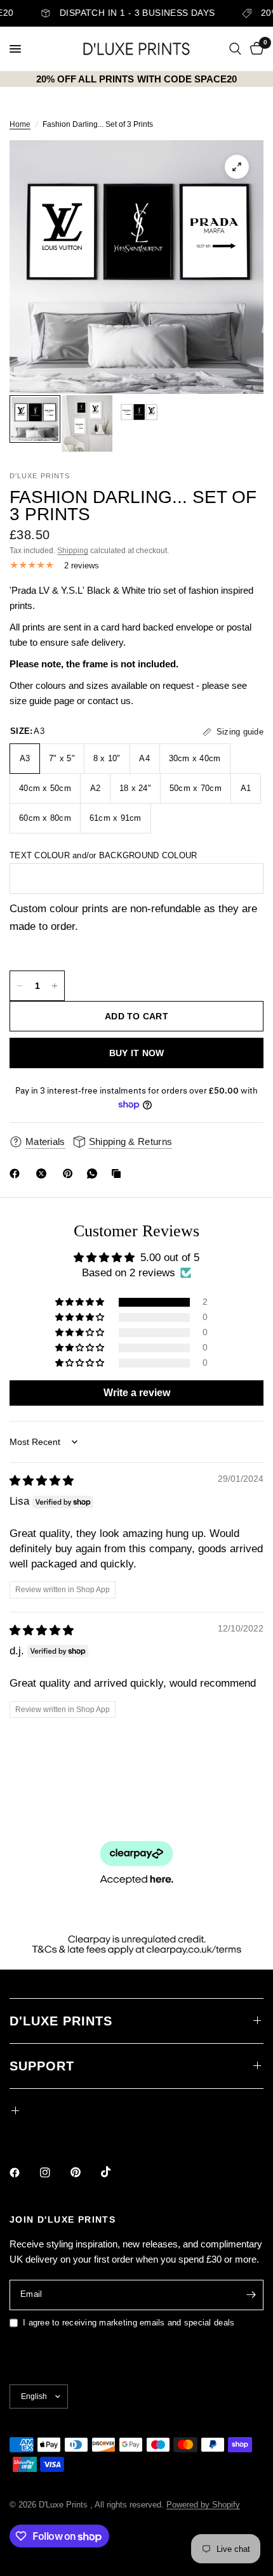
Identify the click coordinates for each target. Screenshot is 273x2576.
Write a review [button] (137, 1393)
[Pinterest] (70, 1174)
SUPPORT (42, 2066)
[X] (44, 1174)
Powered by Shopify (203, 2505)
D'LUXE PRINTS (61, 2021)
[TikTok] (115, 2172)
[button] (81, 1302)
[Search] (235, 49)
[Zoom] (237, 167)
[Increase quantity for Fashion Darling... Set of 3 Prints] (55, 986)
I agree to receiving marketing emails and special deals (129, 2323)
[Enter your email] (251, 2295)
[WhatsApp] (95, 1174)
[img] (42, 1481)
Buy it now (137, 1053)
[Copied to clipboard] (119, 1174)
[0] (255, 49)
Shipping (73, 551)
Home (20, 124)
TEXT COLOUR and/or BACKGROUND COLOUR (103, 855)
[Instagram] (54, 2173)
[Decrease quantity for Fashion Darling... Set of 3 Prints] (20, 986)
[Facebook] (17, 1174)
